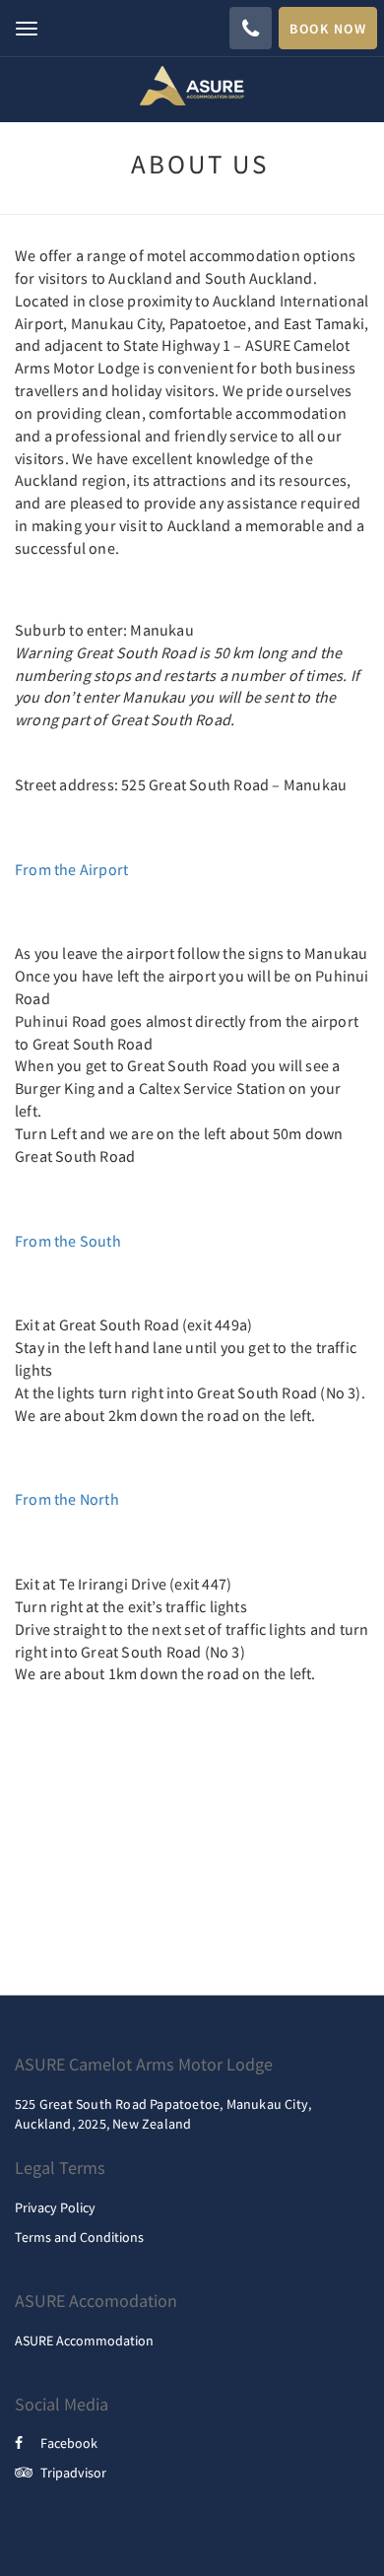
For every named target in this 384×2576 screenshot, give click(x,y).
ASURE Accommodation (84, 2340)
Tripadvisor (73, 2473)
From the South (68, 1241)
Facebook (69, 2443)
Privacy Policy (55, 2207)
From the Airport (71, 869)
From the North (67, 1499)
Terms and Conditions (79, 2237)
